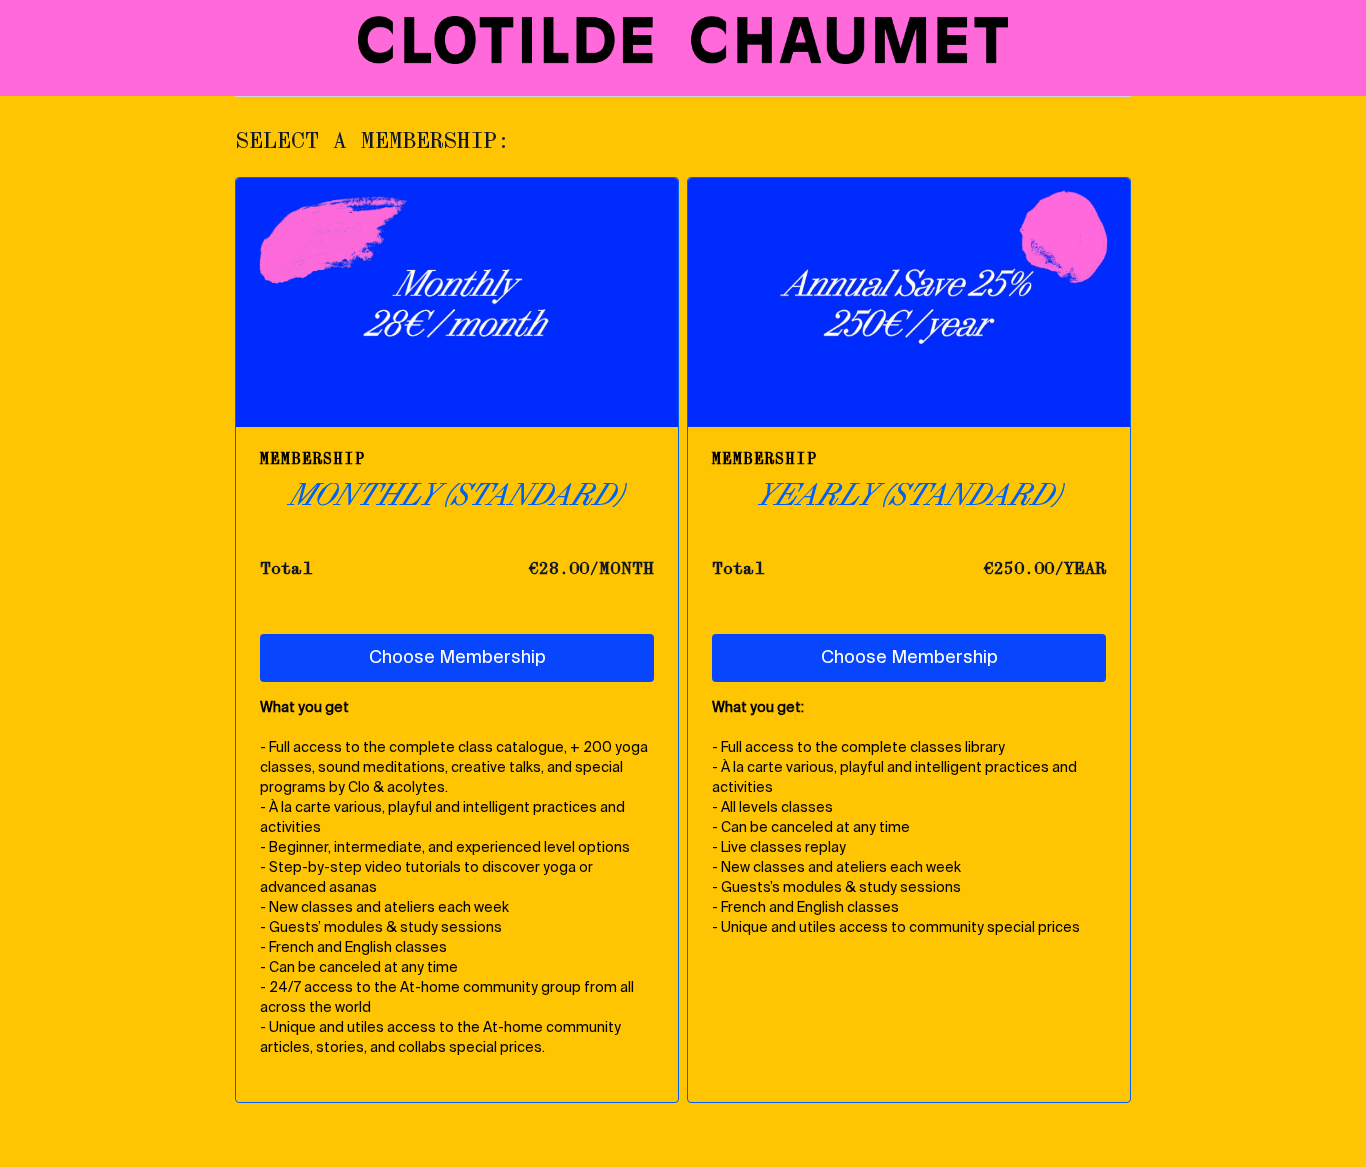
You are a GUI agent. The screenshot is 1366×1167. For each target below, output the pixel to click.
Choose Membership (457, 658)
